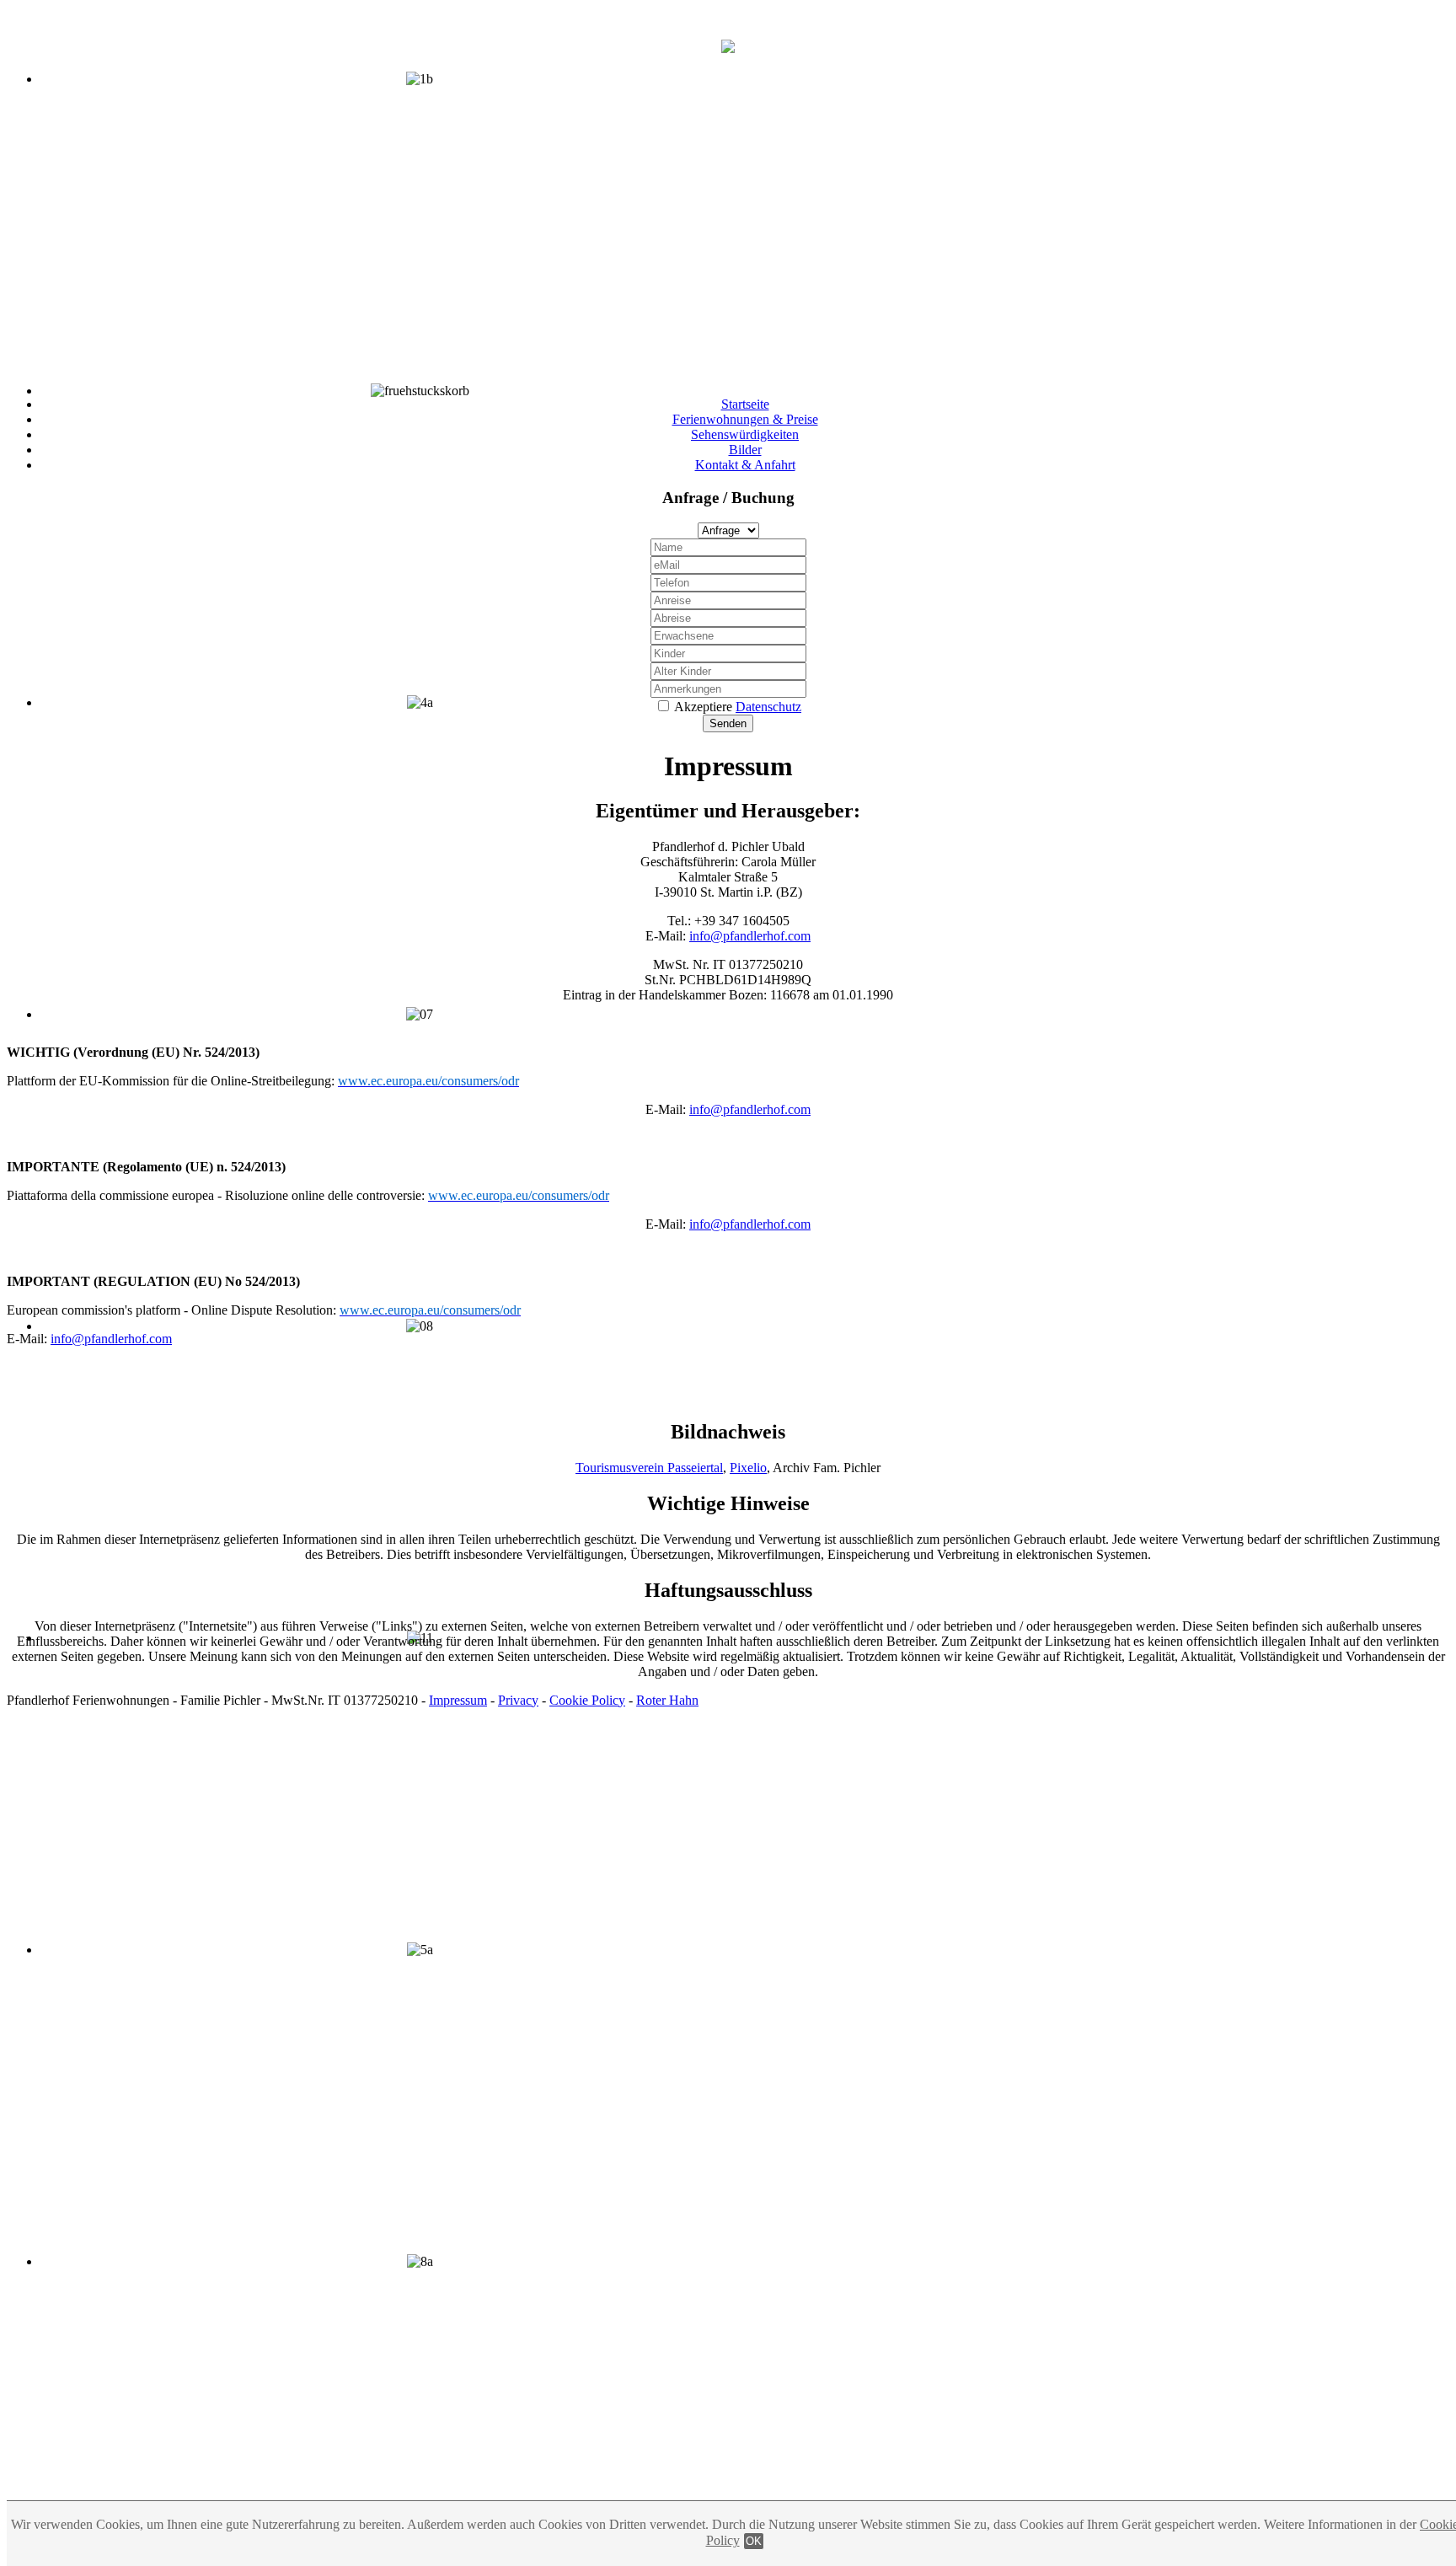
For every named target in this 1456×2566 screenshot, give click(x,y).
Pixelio (748, 1468)
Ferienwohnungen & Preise (745, 419)
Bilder (745, 450)
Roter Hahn (667, 1700)
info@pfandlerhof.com (750, 936)
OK (754, 2541)
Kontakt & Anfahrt (745, 465)
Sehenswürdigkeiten (745, 434)
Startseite (745, 404)
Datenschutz (768, 707)
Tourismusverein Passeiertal (649, 1468)
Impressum (458, 1700)
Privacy (518, 1700)
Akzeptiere (738, 707)
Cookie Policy (587, 1700)
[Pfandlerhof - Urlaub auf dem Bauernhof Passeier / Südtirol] (728, 44)
